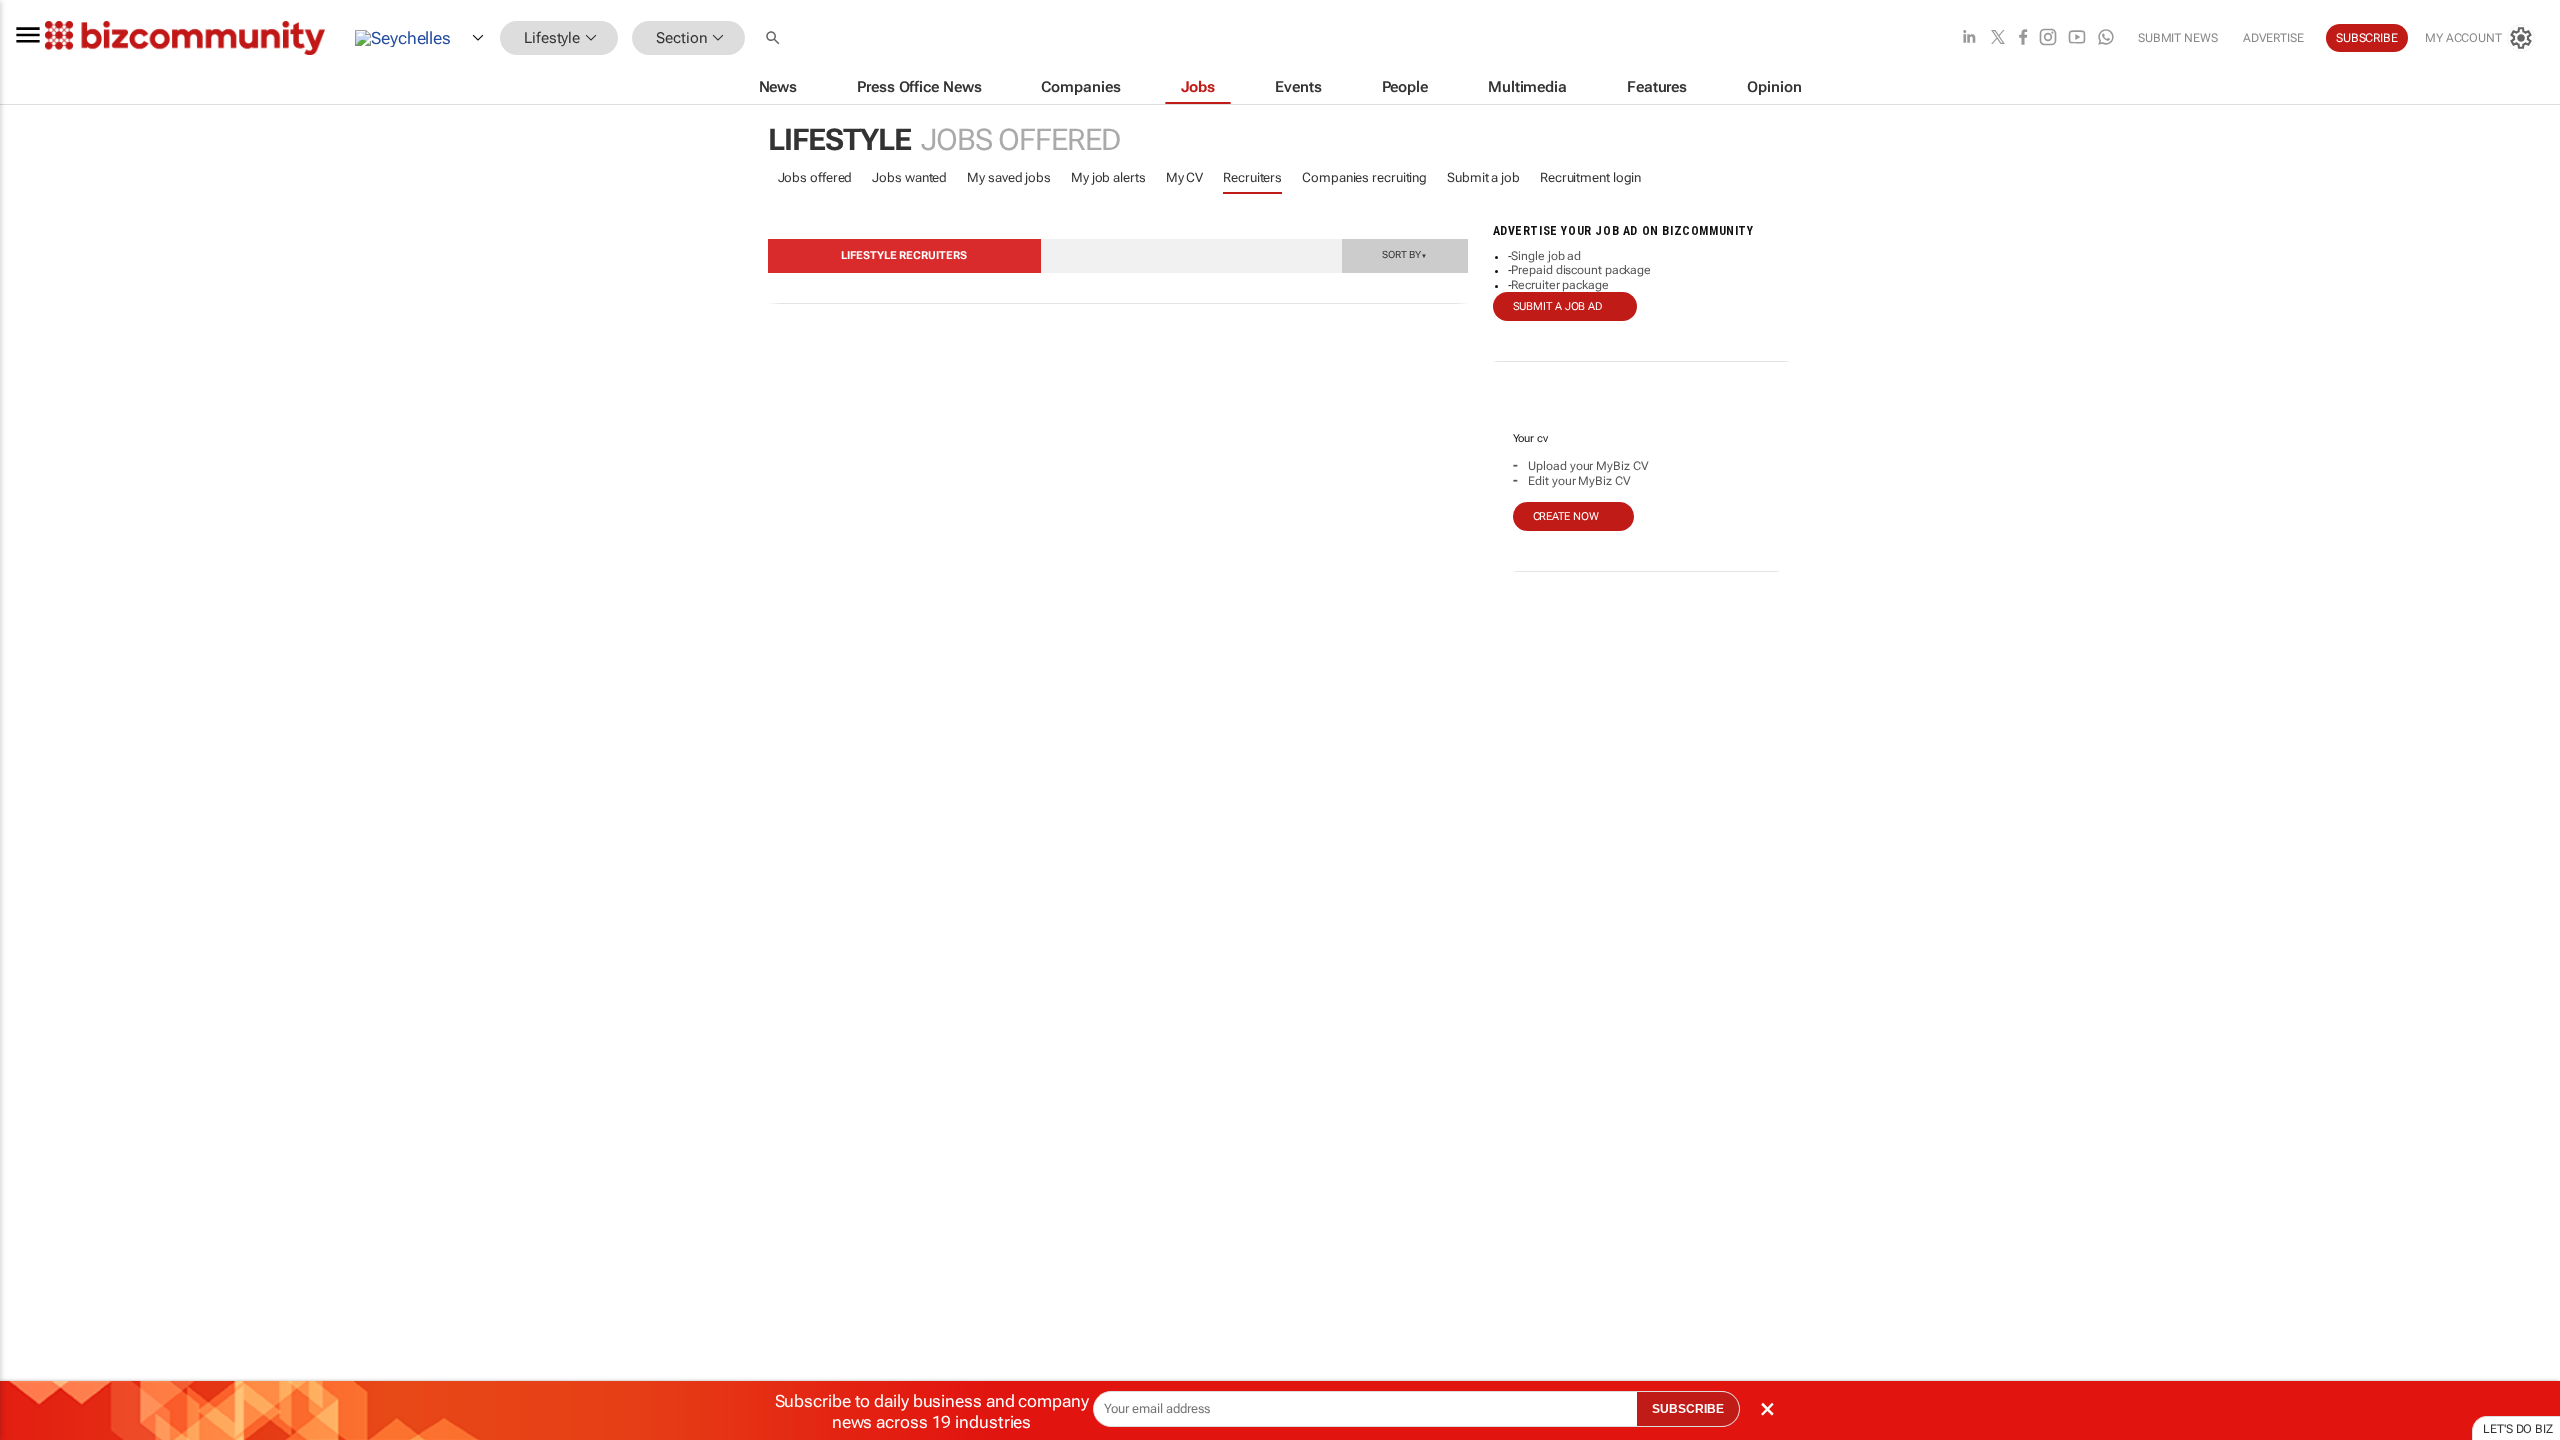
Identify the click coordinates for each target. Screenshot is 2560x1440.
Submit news (2178, 38)
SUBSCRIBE (1688, 1409)
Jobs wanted (909, 177)
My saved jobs (1009, 177)
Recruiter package (1559, 285)
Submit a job (1483, 177)
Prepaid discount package (1581, 270)
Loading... (38, 955)
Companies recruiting (1364, 177)
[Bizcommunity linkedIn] (1969, 38)
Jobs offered (815, 177)
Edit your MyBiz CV (1579, 481)
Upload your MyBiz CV (1588, 466)
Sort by (1404, 254)
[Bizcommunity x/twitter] (1998, 38)
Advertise (2273, 38)
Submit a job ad (1558, 306)
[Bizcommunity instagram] (2048, 38)
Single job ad (1546, 256)
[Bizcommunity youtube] (2077, 38)
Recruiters (1252, 177)
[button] (775, 38)
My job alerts (1108, 177)
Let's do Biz (2518, 1429)
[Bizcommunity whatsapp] (2106, 38)
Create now (1566, 516)
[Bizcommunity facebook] (2023, 38)
